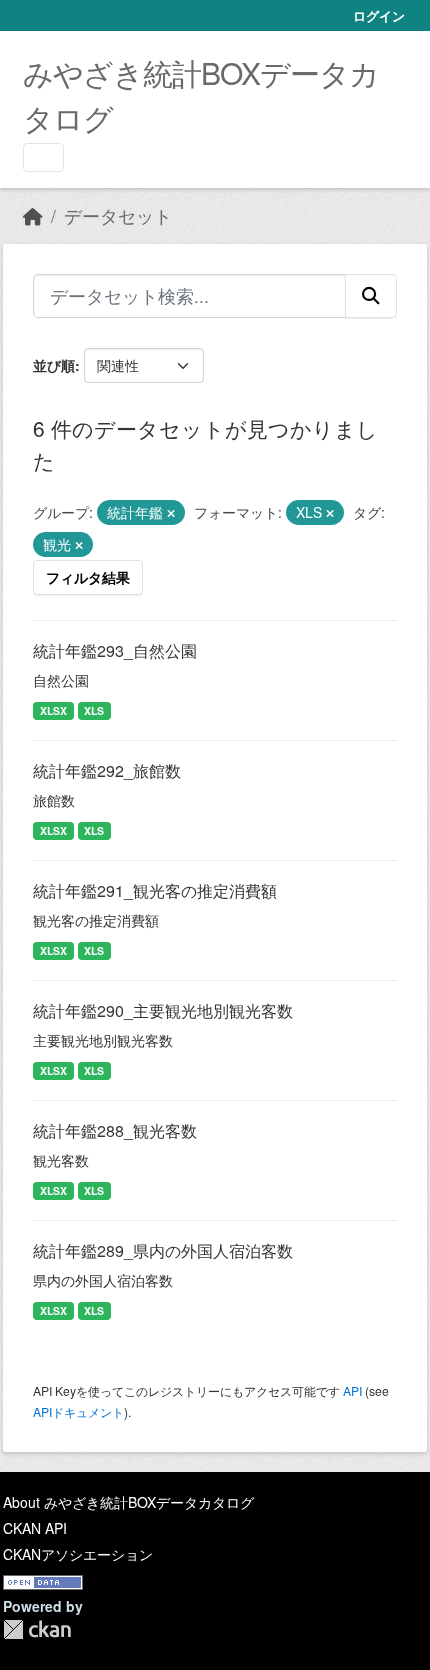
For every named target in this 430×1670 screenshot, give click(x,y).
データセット (118, 215)
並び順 (54, 365)
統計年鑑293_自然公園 (115, 650)
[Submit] (371, 296)
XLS (94, 710)
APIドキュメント (78, 1411)
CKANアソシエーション (78, 1554)
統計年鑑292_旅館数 (107, 770)
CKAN (37, 1629)
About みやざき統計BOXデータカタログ (128, 1502)
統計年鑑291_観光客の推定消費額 (155, 890)
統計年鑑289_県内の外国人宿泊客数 (163, 1250)
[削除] (171, 513)
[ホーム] (33, 215)
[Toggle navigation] (43, 157)
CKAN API (35, 1528)
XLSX (53, 710)
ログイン (379, 15)
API (352, 1390)
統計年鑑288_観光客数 (115, 1130)
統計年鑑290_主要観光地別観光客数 (163, 1010)
